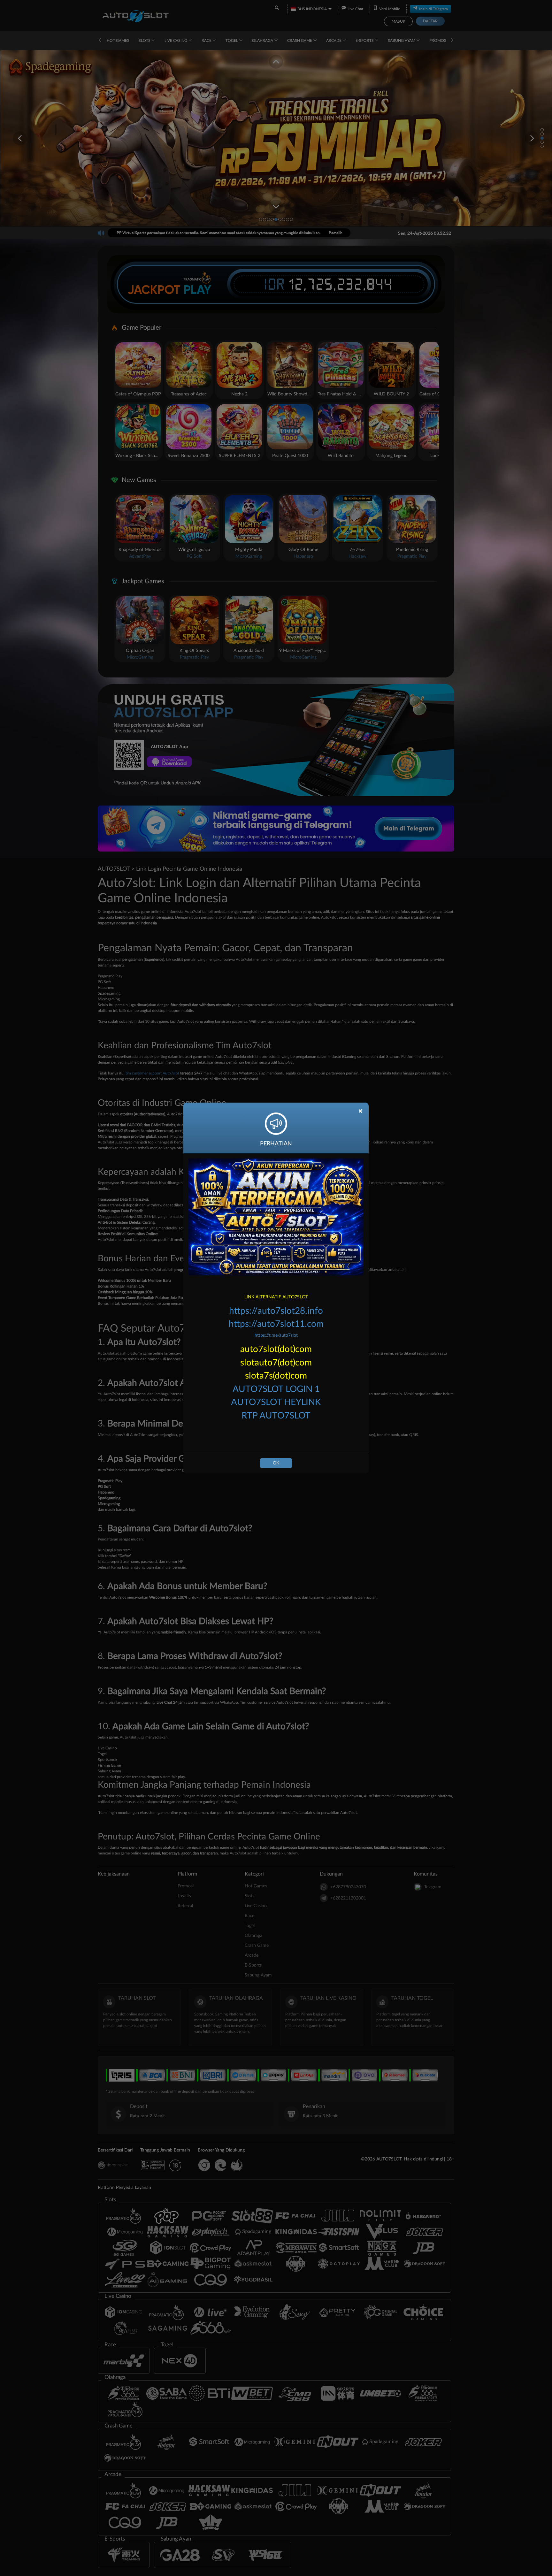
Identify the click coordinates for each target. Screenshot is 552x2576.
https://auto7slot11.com (276, 1324)
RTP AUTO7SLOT (276, 1416)
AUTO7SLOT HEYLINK (276, 1402)
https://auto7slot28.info (276, 1311)
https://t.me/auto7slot (276, 1335)
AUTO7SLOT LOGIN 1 (276, 1389)
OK (276, 1463)
